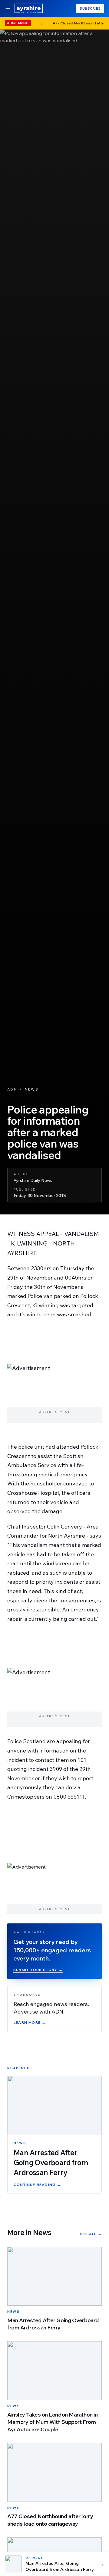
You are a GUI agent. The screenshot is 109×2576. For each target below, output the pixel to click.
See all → (91, 2234)
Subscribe (90, 8)
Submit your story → (38, 1970)
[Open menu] (8, 8)
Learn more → (30, 2022)
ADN (12, 1089)
